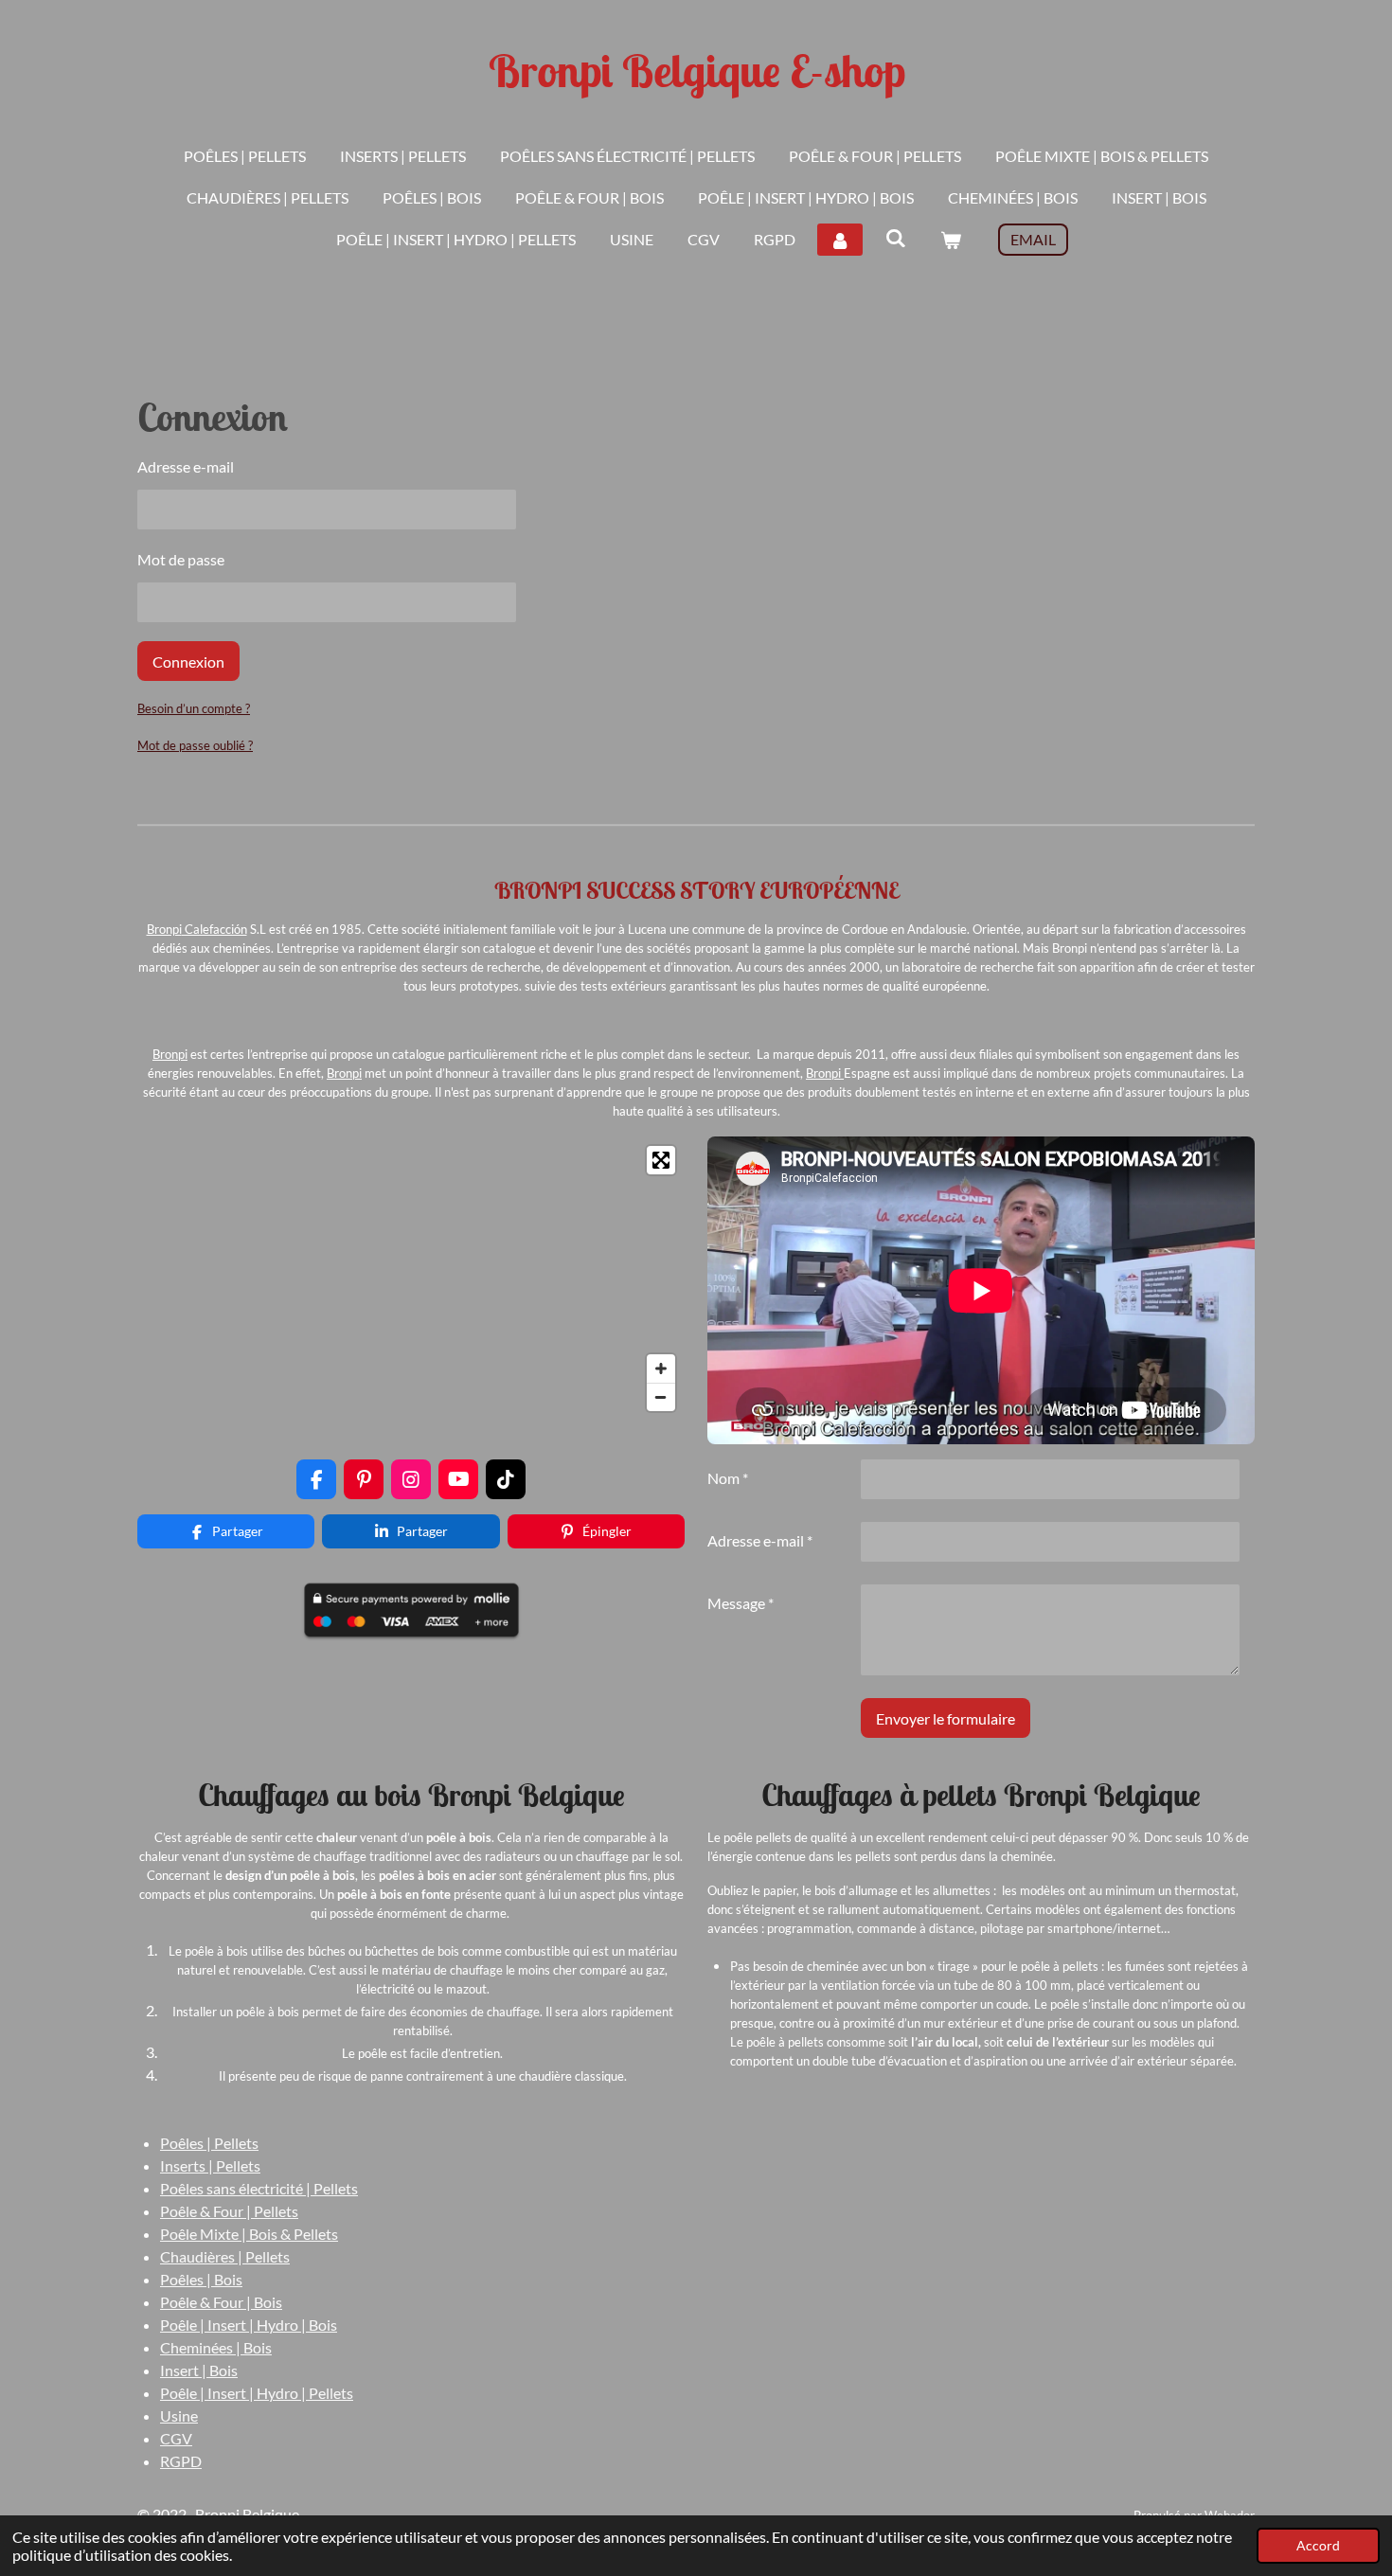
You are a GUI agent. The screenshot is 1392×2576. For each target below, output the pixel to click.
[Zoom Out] (661, 1397)
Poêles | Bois (201, 2279)
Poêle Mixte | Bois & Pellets (249, 2234)
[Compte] (840, 240)
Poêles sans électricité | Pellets (259, 2188)
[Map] (411, 1279)
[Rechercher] (895, 237)
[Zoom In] (661, 1368)
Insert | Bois (199, 2370)
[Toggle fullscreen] (661, 1160)
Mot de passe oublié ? (195, 745)
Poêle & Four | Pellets (229, 2211)
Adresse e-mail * (760, 1540)
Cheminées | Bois (216, 2347)
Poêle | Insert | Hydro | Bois (249, 2325)
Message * (741, 1603)
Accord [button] (1318, 2545)
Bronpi (164, 929)
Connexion (188, 662)
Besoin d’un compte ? (194, 708)
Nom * (728, 1478)
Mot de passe (181, 559)
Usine (179, 2415)
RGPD (181, 2461)
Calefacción (214, 929)
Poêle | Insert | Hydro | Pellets (257, 2393)
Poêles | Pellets (209, 2143)
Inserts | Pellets (210, 2165)
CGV (176, 2438)
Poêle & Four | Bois (221, 2302)
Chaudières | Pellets (225, 2256)
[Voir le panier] (951, 240)
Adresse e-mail (186, 466)
